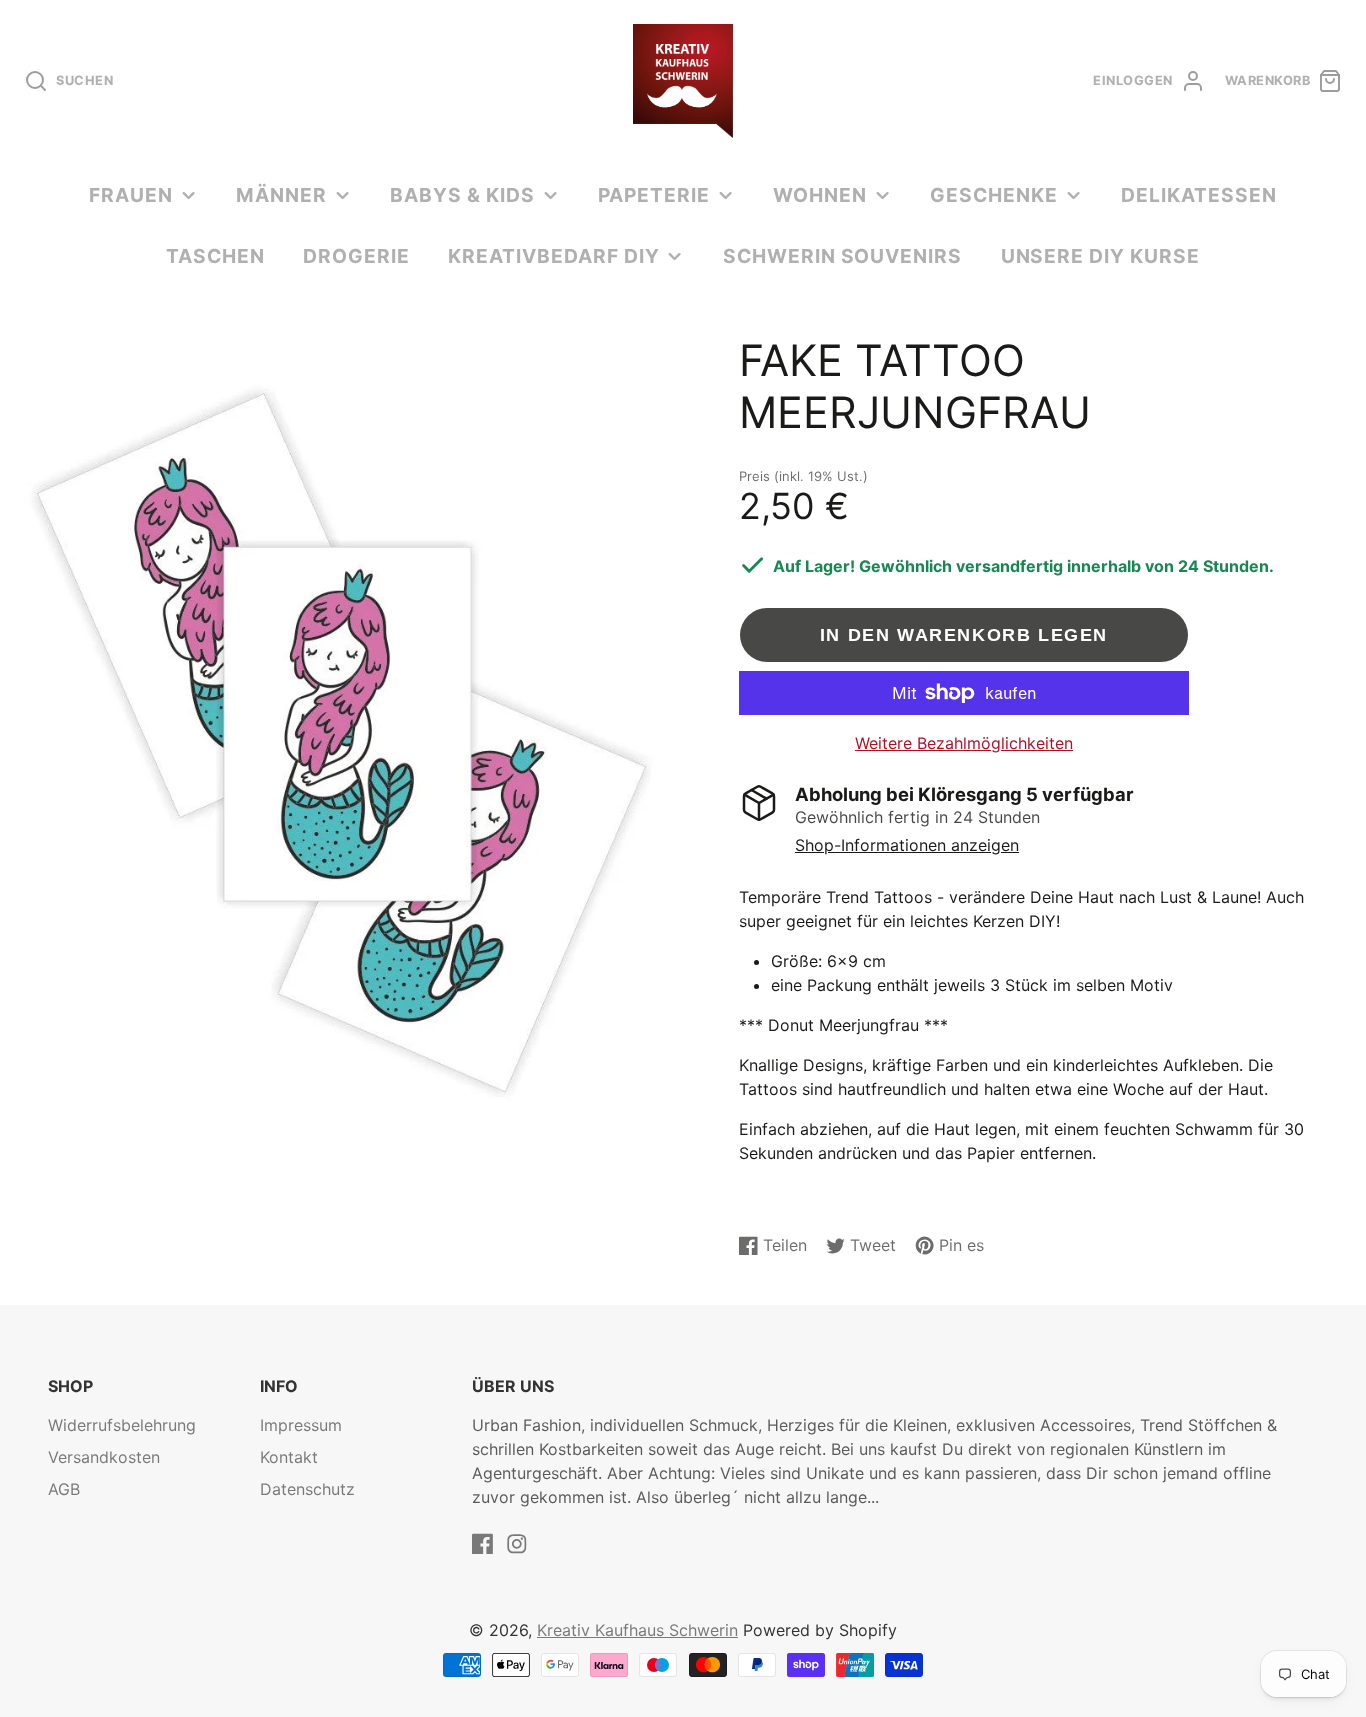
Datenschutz (307, 1489)
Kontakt (289, 1457)
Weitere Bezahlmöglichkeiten (964, 743)
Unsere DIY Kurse (1100, 256)
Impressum (301, 1425)
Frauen (131, 195)
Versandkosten (104, 1457)
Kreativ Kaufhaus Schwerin (637, 1630)
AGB (64, 1489)
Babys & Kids (462, 195)
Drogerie (356, 256)
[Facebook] (483, 1544)
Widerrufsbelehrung (122, 1425)
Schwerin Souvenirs (842, 256)
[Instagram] (517, 1544)
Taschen (215, 256)
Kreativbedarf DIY (553, 256)
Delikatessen (1199, 195)
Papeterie (654, 195)
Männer (281, 195)
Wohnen (820, 195)
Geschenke (994, 195)
